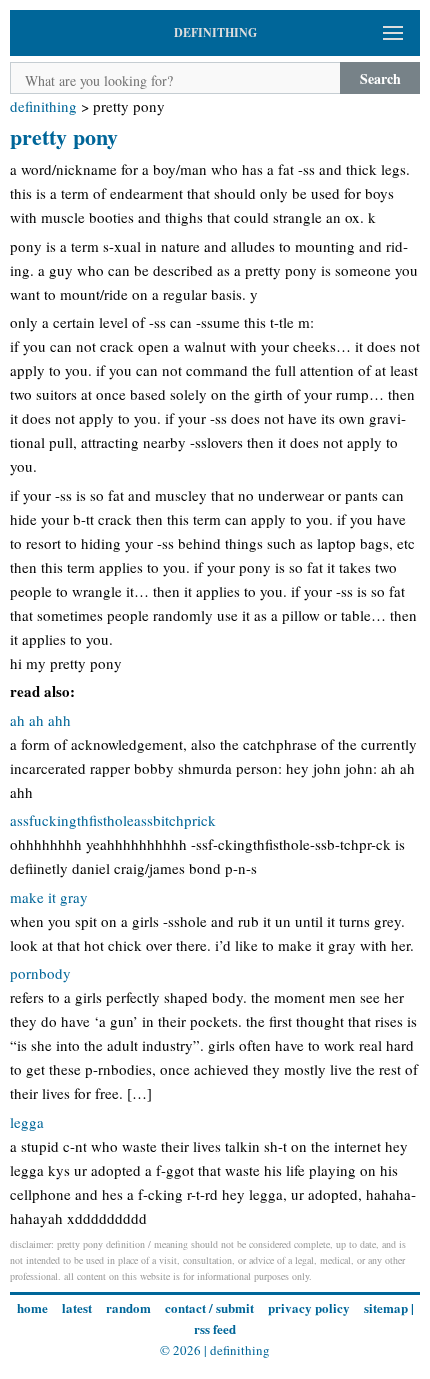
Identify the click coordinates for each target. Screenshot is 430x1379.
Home (32, 1307)
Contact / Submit (209, 1307)
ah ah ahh (40, 720)
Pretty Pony (64, 136)
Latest (77, 1307)
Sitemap (386, 1307)
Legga (27, 1122)
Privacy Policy (309, 1307)
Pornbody (40, 973)
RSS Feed (215, 1328)
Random (128, 1307)
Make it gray (49, 897)
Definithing (43, 106)
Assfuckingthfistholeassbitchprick (113, 820)
